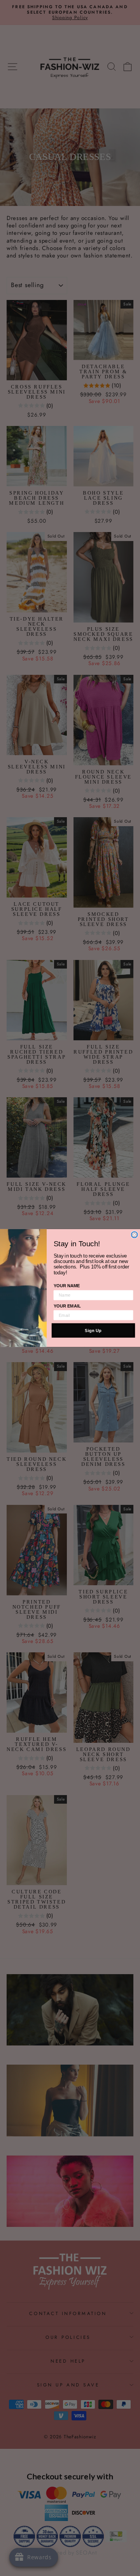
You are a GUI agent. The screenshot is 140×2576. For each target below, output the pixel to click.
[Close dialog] (135, 1235)
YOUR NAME (67, 1286)
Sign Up (93, 1330)
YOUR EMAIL (67, 1306)
